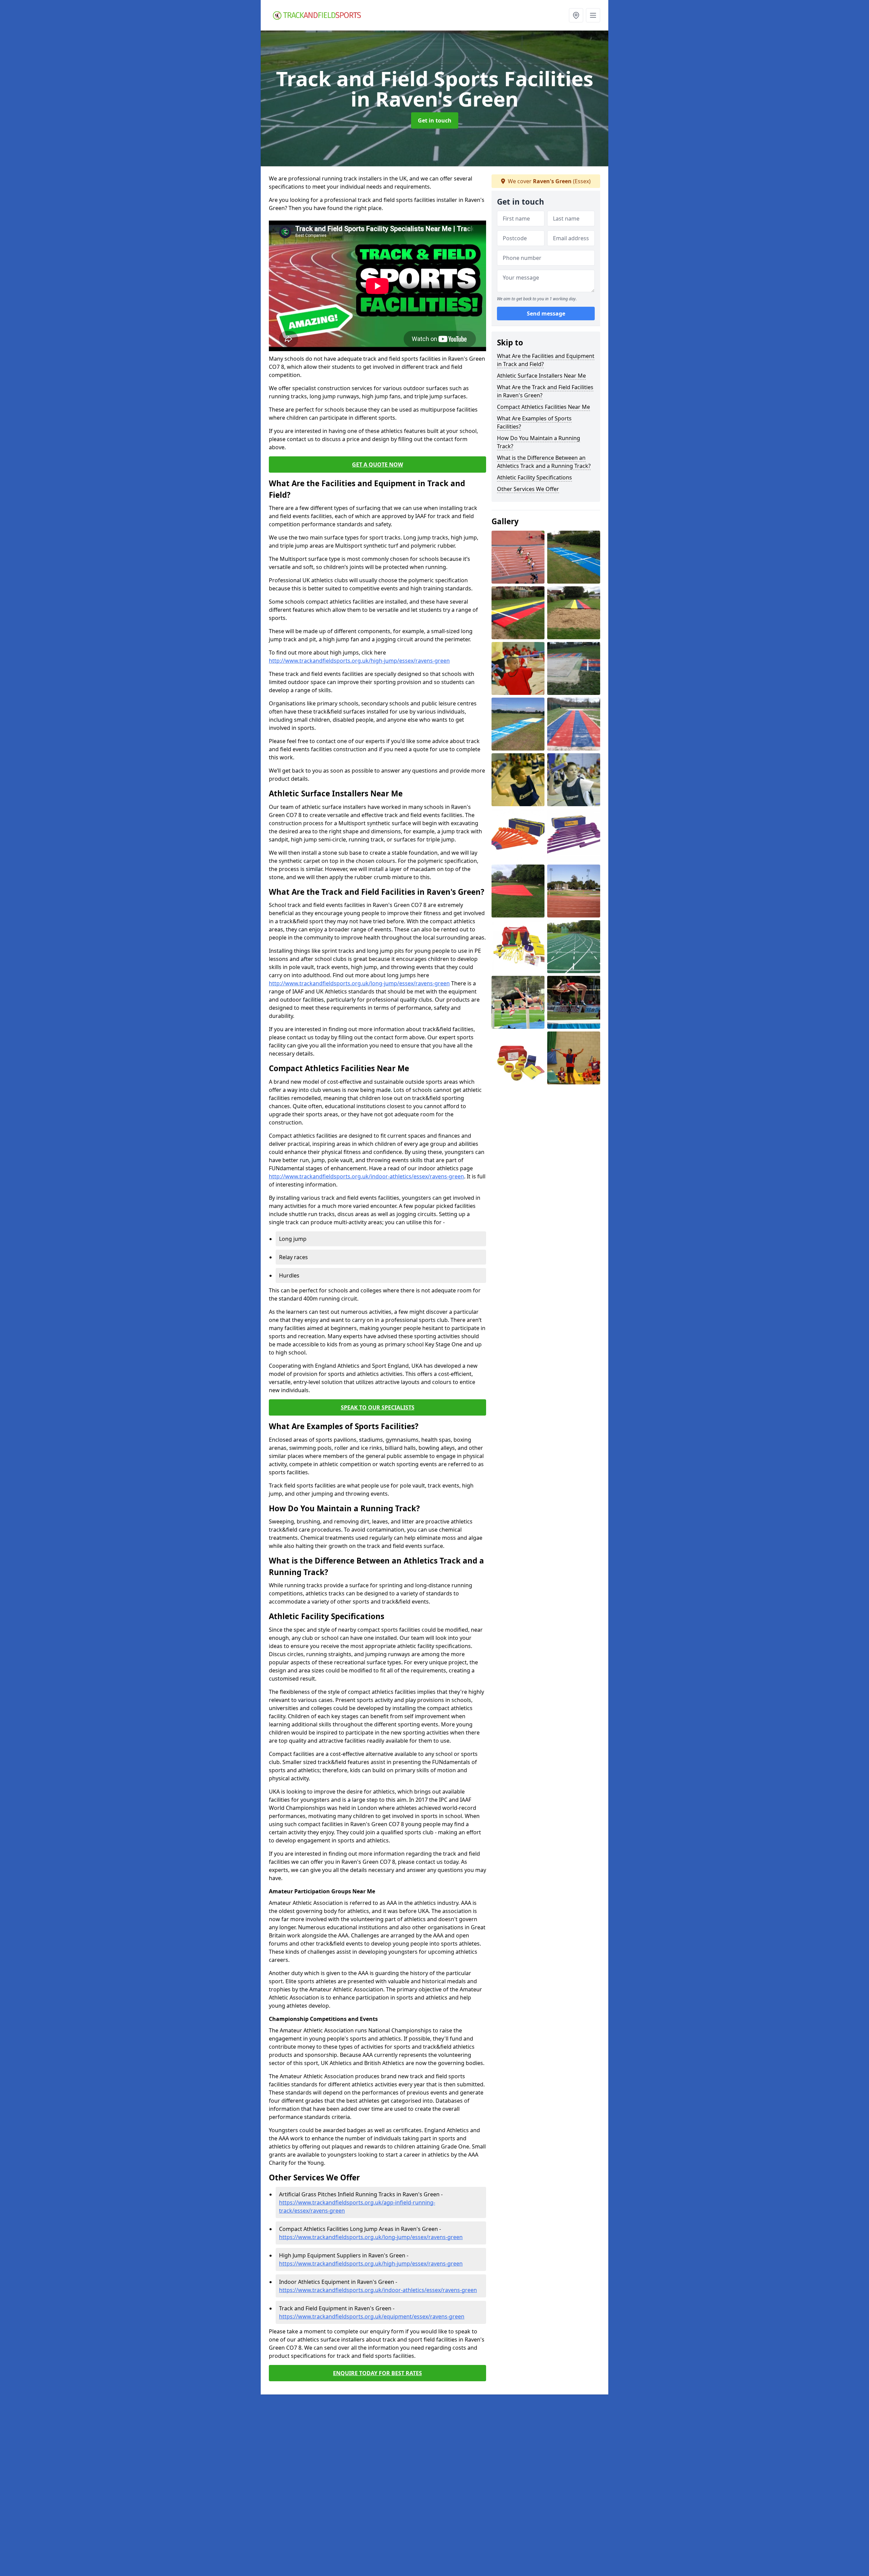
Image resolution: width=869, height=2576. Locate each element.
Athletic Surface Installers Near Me (541, 376)
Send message (546, 314)
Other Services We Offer (528, 489)
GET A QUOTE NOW (377, 465)
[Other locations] (576, 15)
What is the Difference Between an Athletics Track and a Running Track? (544, 462)
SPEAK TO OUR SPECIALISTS (378, 1407)
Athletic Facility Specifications (534, 477)
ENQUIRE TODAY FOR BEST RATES (377, 2373)
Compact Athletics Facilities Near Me (543, 407)
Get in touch (435, 120)
